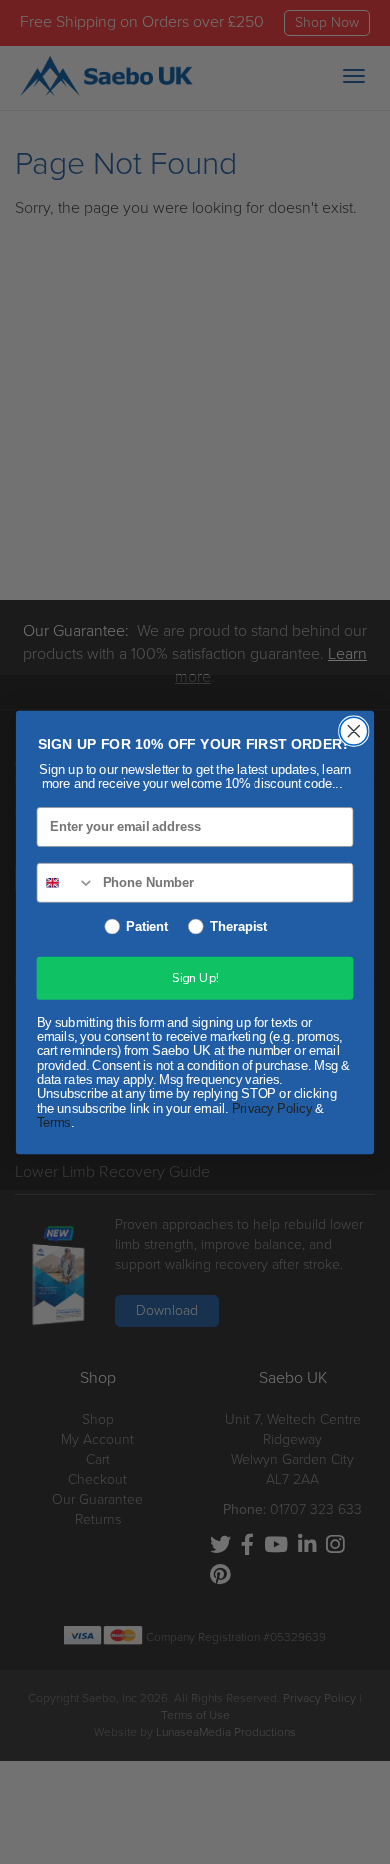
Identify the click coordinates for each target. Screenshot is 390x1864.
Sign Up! (195, 978)
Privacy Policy (272, 1108)
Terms (54, 1122)
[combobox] (65, 882)
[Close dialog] (354, 731)
